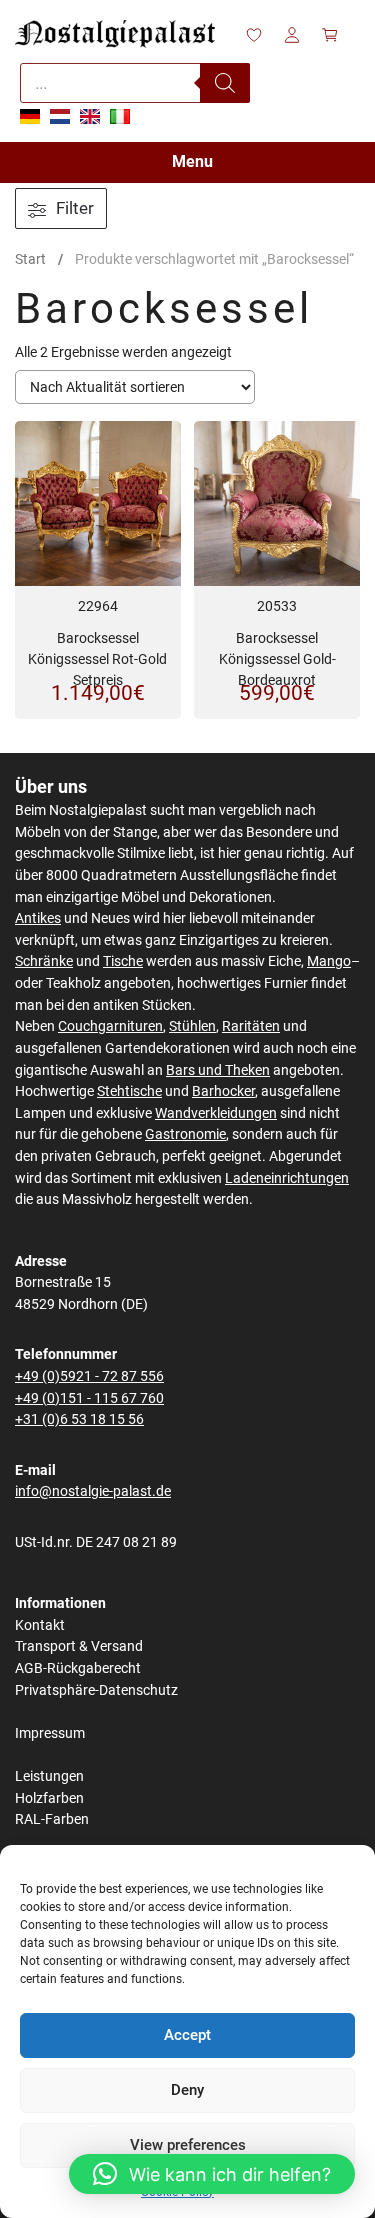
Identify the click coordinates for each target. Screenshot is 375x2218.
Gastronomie (185, 1134)
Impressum (50, 1733)
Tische (123, 961)
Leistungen (49, 1776)
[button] (212, 2174)
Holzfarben (49, 1798)
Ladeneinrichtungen (287, 1178)
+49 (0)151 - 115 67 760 (89, 1398)
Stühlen (192, 1026)
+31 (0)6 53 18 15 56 (79, 1419)
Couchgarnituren (110, 1026)
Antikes (38, 918)
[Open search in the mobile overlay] (135, 83)
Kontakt (40, 1625)
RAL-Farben (52, 1819)
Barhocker (223, 1091)
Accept (187, 2035)
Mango (329, 961)
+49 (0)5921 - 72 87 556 (89, 1376)
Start (30, 259)
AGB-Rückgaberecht (78, 1668)
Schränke (44, 961)
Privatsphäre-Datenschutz (96, 1690)
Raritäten (251, 1026)
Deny (187, 2090)
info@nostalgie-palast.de (93, 1491)
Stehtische (129, 1091)
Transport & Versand (79, 1646)
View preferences (188, 2145)
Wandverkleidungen (216, 1113)
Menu (192, 161)
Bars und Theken (218, 1070)
